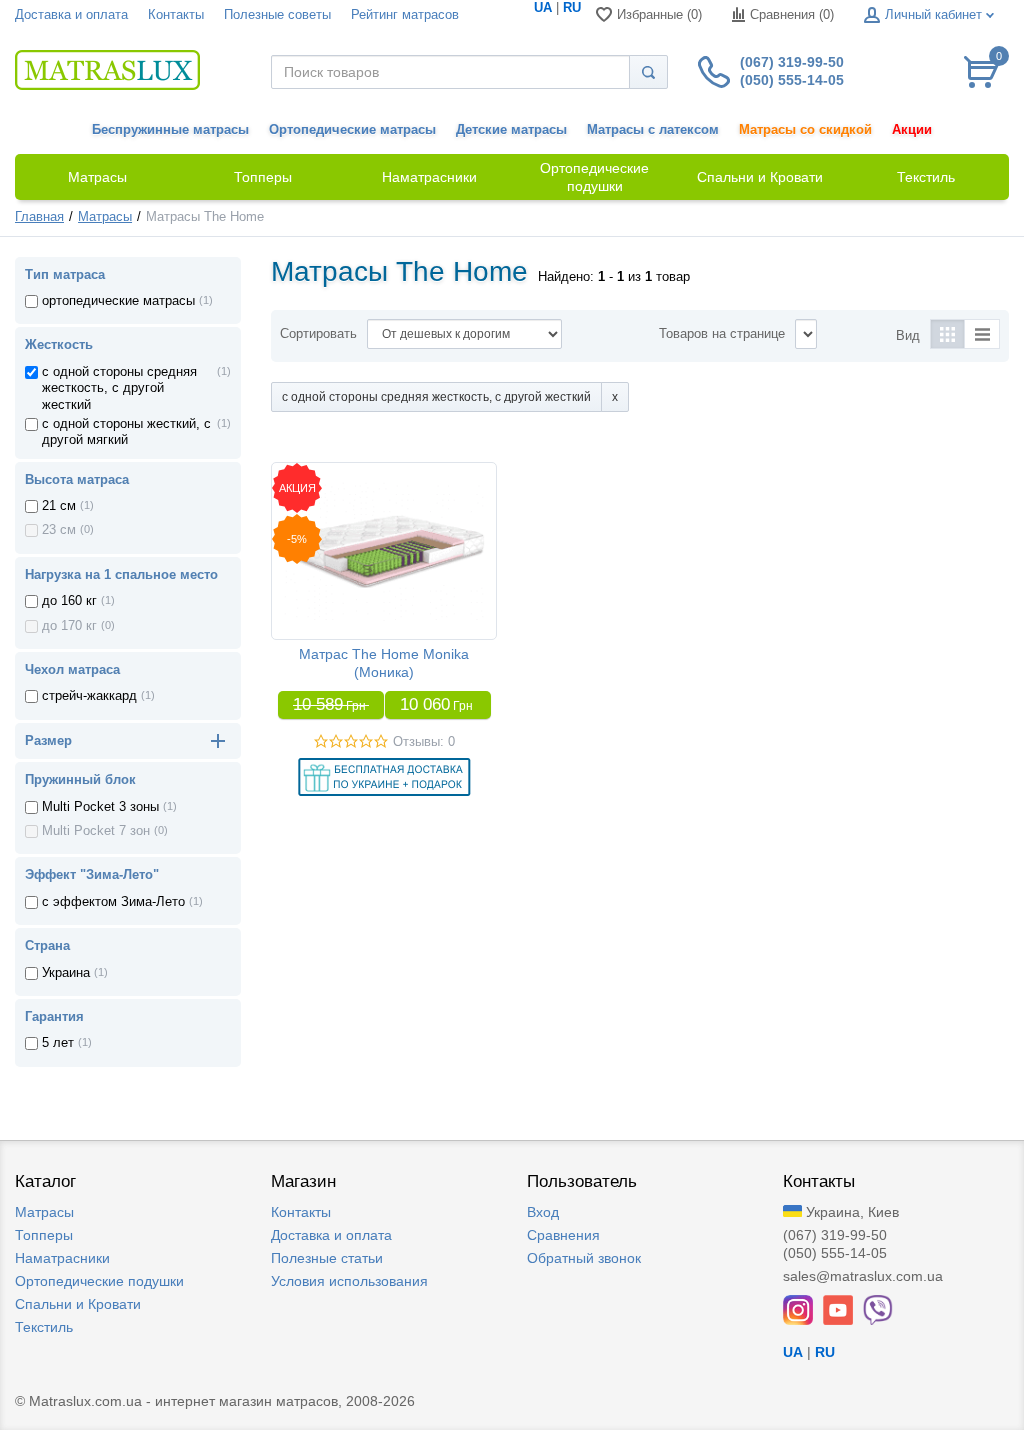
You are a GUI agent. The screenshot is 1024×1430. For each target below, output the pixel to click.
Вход (543, 1212)
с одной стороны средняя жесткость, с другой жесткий (119, 388)
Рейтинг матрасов (405, 15)
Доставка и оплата (71, 15)
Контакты (176, 15)
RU (572, 8)
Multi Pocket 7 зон (96, 831)
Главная (39, 217)
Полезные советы (277, 15)
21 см (59, 506)
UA (543, 8)
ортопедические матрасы (118, 301)
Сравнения (563, 1235)
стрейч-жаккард (89, 696)
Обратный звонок (584, 1258)
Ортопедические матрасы (352, 130)
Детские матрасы (511, 130)
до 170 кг (69, 626)
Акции (912, 130)
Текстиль (44, 1327)
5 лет (58, 1043)
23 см (59, 530)
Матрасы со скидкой (805, 130)
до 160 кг (69, 601)
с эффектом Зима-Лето (113, 902)
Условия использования (349, 1281)
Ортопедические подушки (99, 1281)
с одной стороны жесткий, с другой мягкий (126, 432)
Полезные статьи (327, 1258)
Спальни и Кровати (78, 1304)
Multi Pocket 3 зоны (100, 807)
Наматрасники (62, 1258)
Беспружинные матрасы (170, 130)
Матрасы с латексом (653, 130)
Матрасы (105, 217)
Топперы (44, 1235)
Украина (66, 973)
